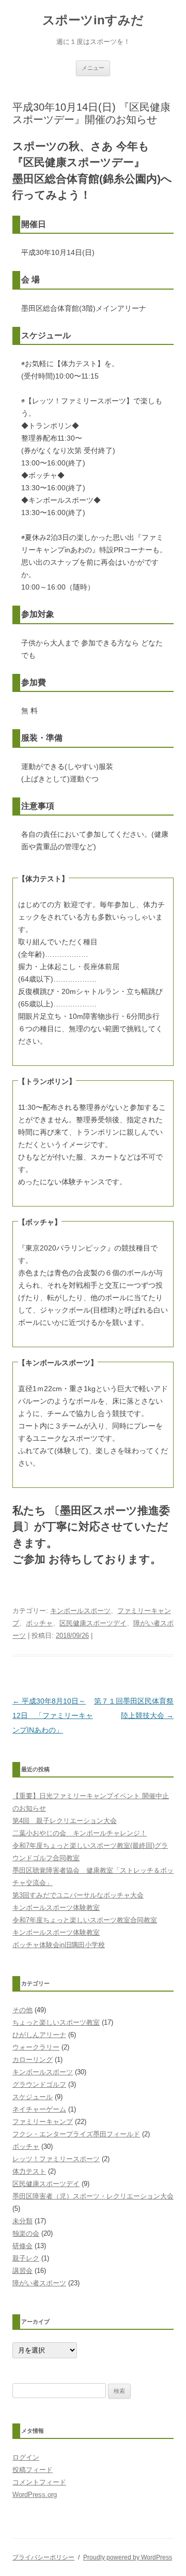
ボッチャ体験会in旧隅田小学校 (59, 1945)
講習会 (22, 2271)
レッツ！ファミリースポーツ (56, 2159)
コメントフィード (39, 2482)
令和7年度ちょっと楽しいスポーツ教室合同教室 (85, 1920)
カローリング (33, 2060)
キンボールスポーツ (80, 1611)
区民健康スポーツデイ (93, 1623)
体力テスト (29, 2171)
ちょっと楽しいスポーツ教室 (56, 2022)
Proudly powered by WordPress (128, 2557)
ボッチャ (39, 1623)
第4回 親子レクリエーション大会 (65, 1821)
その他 (22, 2010)
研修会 (22, 2246)
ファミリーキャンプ (43, 2122)
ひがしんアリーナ (39, 2035)
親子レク (26, 2258)
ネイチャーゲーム (39, 2109)
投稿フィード (33, 2470)
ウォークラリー (36, 2047)
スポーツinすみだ (93, 20)
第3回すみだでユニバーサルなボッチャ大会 (78, 1895)
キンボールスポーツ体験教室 (56, 1908)
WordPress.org (35, 2495)
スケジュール (33, 2097)
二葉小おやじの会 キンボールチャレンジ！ (80, 1833)
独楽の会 (26, 2233)
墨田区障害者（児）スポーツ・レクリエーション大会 (93, 2196)
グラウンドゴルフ (39, 2084)
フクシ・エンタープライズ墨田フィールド (76, 2134)
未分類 (22, 2221)
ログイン (26, 2457)
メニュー (93, 68)
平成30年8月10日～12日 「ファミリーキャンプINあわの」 (53, 1715)
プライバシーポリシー (43, 2557)
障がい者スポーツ (39, 2283)
